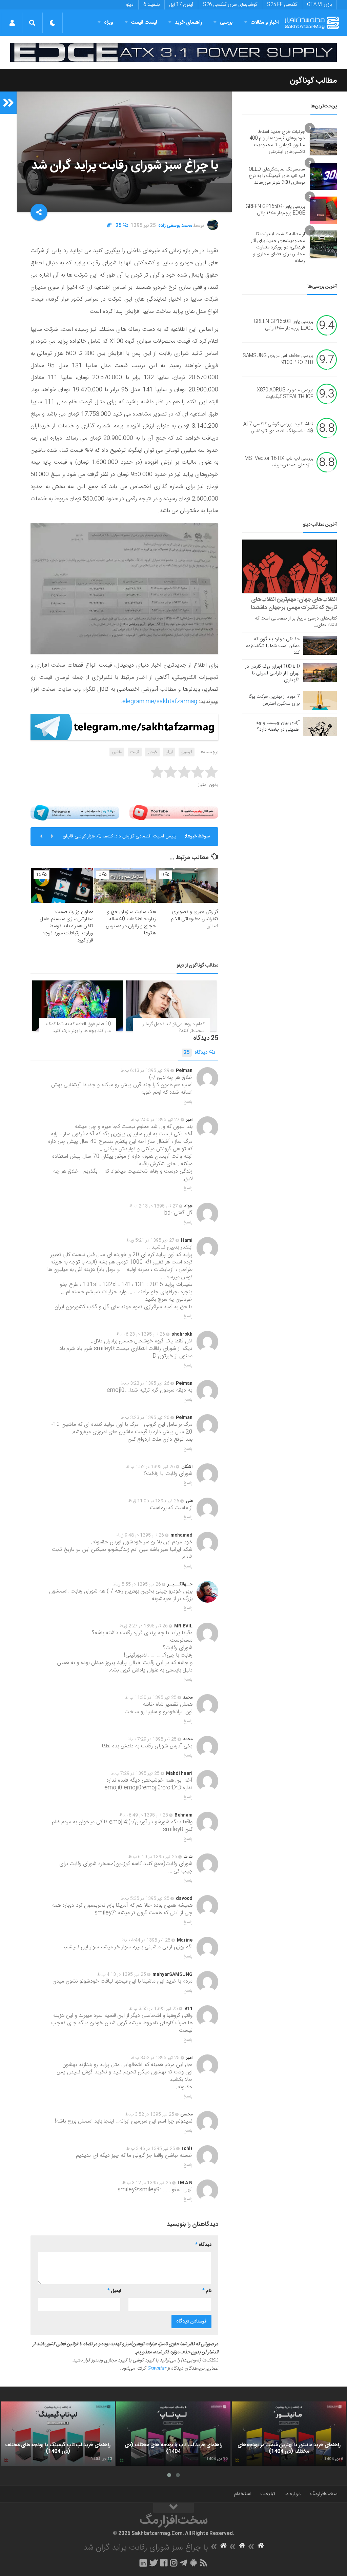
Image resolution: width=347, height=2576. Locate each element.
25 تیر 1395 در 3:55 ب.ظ (154, 2009)
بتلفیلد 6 (151, 5)
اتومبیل (187, 752)
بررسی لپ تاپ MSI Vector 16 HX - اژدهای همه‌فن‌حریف (279, 462)
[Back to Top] (173, 2508)
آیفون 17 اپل (181, 5)
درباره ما (293, 2494)
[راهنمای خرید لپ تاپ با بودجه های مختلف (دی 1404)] (173, 2434)
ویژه (109, 23)
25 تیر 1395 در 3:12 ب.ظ (147, 2183)
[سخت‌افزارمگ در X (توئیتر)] (154, 2563)
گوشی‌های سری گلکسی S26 (230, 5)
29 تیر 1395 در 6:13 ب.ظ (145, 1071)
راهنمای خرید (188, 23)
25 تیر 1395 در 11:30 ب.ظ (151, 1698)
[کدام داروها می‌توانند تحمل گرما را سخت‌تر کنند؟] (171, 1006)
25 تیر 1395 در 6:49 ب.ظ (144, 1815)
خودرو (152, 752)
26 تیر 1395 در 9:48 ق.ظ (140, 1535)
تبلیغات (268, 2494)
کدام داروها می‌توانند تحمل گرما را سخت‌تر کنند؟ (173, 1028)
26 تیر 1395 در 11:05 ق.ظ (154, 1501)
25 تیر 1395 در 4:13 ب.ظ (122, 1974)
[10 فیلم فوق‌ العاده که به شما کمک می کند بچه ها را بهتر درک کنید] (77, 1006)
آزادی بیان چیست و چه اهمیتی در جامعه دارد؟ (278, 726)
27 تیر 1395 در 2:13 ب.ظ (154, 1206)
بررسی (226, 23)
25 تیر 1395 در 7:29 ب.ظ (152, 1739)
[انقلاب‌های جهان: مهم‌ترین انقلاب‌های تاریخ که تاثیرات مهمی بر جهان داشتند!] (290, 566)
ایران (169, 752)
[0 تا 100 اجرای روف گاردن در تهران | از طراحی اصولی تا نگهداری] (320, 673)
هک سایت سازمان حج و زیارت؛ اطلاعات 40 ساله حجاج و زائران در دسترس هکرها (131, 922)
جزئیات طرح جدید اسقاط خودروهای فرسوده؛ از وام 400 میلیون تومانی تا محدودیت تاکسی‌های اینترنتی (277, 142)
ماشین (117, 752)
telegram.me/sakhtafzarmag (159, 702)
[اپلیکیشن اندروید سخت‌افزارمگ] (193, 2563)
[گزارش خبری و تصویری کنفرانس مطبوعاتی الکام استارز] (187, 885)
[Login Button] (12, 23)
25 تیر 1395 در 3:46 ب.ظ (151, 2149)
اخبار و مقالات (265, 23)
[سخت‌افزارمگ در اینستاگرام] (174, 2563)
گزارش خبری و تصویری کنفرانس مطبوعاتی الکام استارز (195, 919)
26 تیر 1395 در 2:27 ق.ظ (144, 1626)
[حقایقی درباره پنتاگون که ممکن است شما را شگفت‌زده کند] (320, 645)
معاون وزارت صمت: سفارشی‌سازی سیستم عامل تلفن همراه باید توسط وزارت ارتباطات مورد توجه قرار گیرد (66, 926)
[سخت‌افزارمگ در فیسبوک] (164, 2563)
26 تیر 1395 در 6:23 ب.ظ (141, 1334)
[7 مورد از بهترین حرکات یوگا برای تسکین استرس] (320, 700)
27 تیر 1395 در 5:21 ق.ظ (150, 1240)
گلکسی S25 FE (282, 5)
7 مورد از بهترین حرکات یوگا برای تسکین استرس (274, 700)
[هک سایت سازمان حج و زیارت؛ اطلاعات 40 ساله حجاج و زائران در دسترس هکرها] (125, 885)
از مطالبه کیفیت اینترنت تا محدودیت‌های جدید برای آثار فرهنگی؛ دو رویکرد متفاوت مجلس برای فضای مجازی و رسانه (278, 247)
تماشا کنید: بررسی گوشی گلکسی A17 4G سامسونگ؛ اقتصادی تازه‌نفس (278, 428)
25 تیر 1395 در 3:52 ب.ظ (155, 2058)
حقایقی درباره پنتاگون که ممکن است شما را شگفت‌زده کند (273, 646)
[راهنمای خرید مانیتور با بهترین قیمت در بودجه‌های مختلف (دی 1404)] (289, 2434)
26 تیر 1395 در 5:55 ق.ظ (137, 1584)
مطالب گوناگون (313, 81)
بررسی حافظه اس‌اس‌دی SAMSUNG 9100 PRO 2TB (278, 360)
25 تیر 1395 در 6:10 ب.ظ (153, 1857)
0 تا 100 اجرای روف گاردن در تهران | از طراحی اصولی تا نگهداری (272, 673)
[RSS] (204, 2563)
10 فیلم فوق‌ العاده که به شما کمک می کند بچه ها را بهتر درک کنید (79, 1028)
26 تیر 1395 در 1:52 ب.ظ (150, 1467)
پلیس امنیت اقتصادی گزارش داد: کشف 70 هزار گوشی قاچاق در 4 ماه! (119, 839)
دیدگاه (196, 1053)
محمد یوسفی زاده (175, 226)
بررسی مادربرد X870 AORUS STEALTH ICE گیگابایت (285, 394)
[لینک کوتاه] (109, 226)
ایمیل (114, 2291)
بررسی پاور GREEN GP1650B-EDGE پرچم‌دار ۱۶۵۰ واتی (275, 210)
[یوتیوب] (174, 813)
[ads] (173, 52)
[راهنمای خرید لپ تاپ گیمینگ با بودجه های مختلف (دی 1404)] (58, 2434)
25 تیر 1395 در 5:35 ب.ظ (145, 1899)
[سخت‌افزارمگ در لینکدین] (143, 2563)
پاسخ (188, 1102)
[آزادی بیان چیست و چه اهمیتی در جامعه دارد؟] (320, 726)
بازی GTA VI (319, 5)
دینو (130, 5)
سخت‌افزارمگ (324, 2494)
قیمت (135, 752)
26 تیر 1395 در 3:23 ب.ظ (145, 1383)
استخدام (242, 2494)
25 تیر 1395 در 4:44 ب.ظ (146, 1940)
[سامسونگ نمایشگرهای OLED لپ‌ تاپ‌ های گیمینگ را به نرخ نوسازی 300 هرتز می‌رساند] (323, 176)
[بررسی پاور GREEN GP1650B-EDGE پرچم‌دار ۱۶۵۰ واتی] (323, 210)
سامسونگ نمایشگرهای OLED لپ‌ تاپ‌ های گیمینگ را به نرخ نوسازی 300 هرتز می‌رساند (277, 176)
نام (207, 2291)
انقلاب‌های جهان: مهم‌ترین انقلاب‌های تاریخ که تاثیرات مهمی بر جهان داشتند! (294, 604)
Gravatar (157, 2369)
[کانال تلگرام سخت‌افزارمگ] (183, 2563)
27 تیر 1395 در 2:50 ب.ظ (155, 1120)
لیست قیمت (144, 23)
